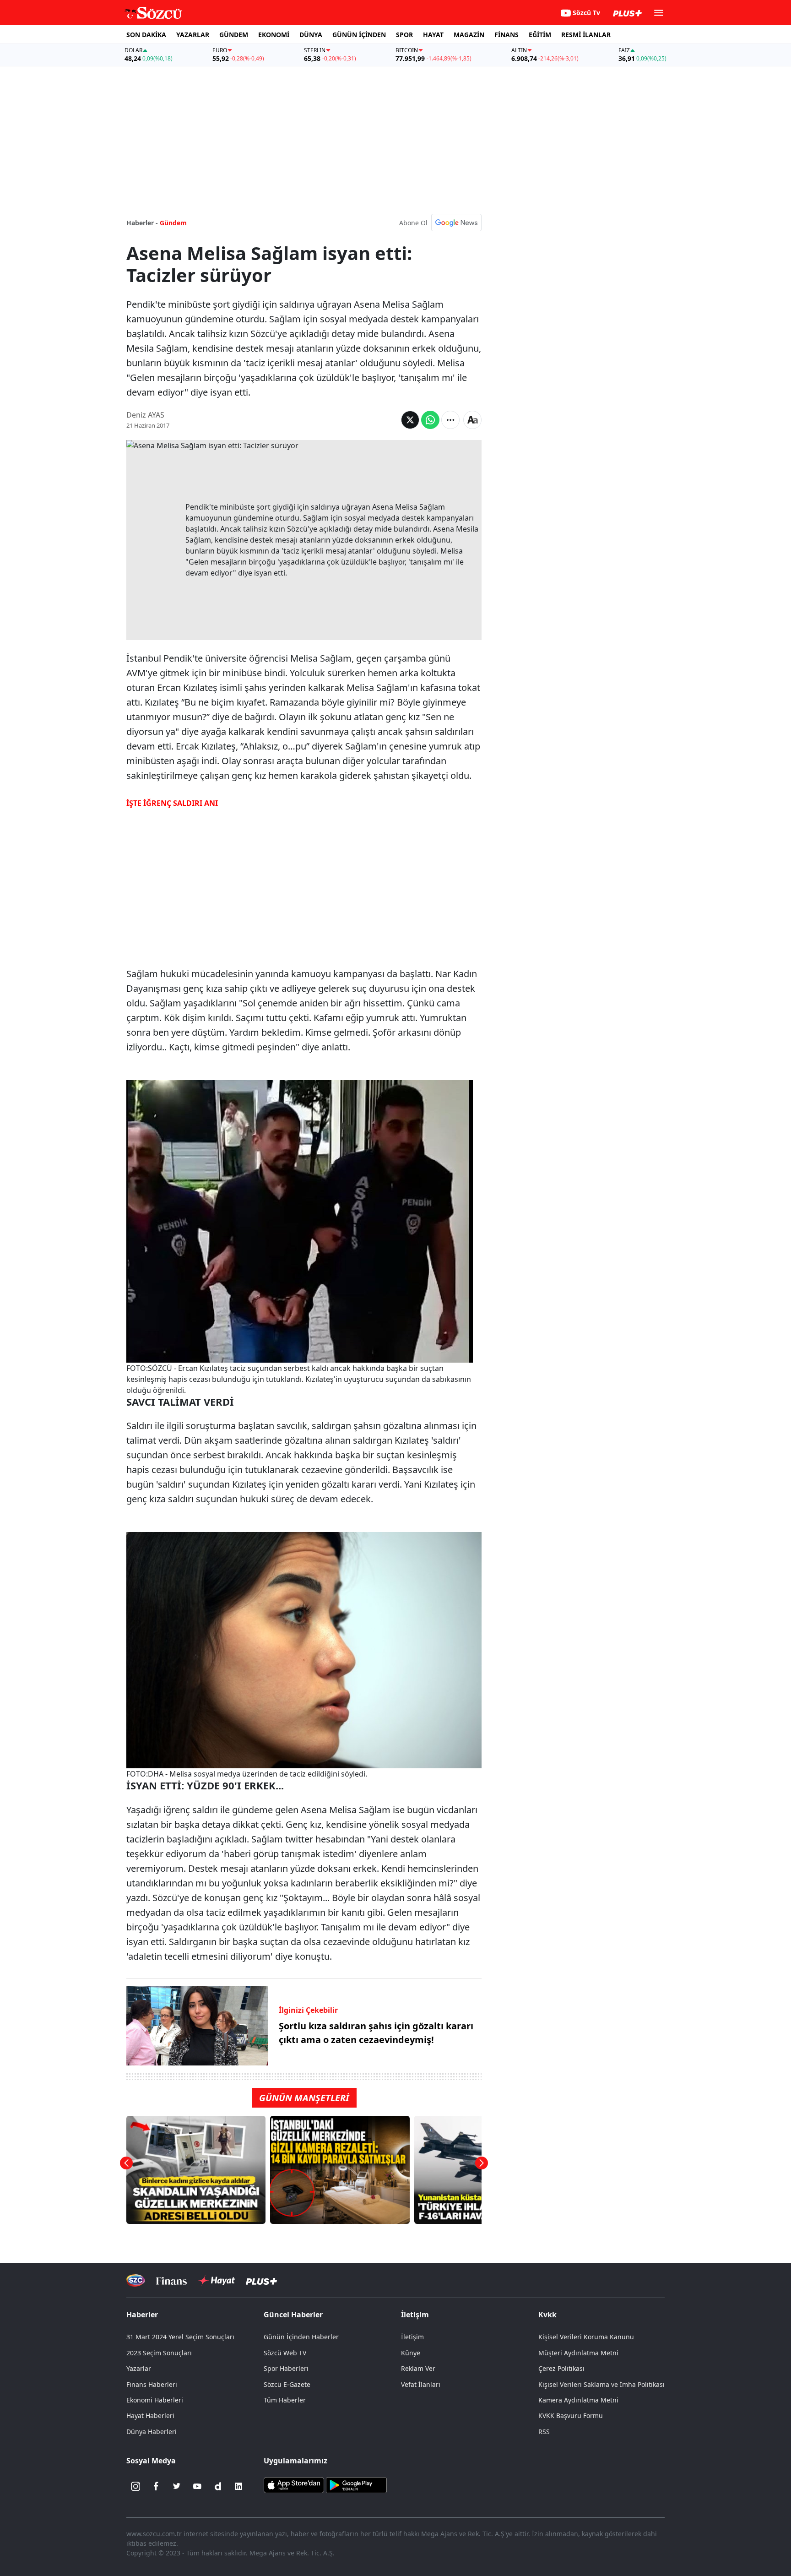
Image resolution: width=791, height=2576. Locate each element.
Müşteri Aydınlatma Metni (578, 2353)
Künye (411, 2353)
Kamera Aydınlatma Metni (578, 2400)
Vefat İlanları (421, 2384)
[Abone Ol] (456, 223)
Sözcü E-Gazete (287, 2384)
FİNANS (507, 35)
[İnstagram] (135, 2486)
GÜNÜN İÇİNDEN (359, 35)
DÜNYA (311, 35)
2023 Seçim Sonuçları (159, 2353)
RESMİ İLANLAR (586, 35)
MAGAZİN (469, 35)
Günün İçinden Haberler (301, 2337)
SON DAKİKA (146, 35)
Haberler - (142, 223)
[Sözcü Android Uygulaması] (356, 2484)
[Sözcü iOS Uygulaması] (294, 2484)
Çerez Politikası (561, 2368)
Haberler (142, 2315)
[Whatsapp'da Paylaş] (430, 420)
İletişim (412, 2337)
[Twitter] (177, 2486)
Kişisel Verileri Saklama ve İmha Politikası (601, 2384)
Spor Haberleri (286, 2368)
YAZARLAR (193, 35)
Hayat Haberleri (150, 2416)
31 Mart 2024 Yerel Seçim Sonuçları (180, 2337)
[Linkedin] (238, 2486)
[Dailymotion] (218, 2486)
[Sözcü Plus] (261, 2280)
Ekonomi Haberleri (155, 2400)
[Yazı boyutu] (472, 420)
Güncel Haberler (293, 2315)
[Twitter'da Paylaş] (410, 420)
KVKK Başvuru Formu (571, 2416)
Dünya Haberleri (152, 2432)
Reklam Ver (418, 2368)
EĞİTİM (540, 35)
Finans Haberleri (152, 2384)
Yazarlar (139, 2368)
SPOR (404, 35)
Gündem (173, 223)
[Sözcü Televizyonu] (136, 2280)
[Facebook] (156, 2486)
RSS (544, 2432)
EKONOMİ (274, 35)
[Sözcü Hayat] (216, 2281)
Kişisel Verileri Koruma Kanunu (586, 2337)
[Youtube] (197, 2486)
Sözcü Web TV (285, 2353)
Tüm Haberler (285, 2400)
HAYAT (433, 35)
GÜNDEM (234, 35)
